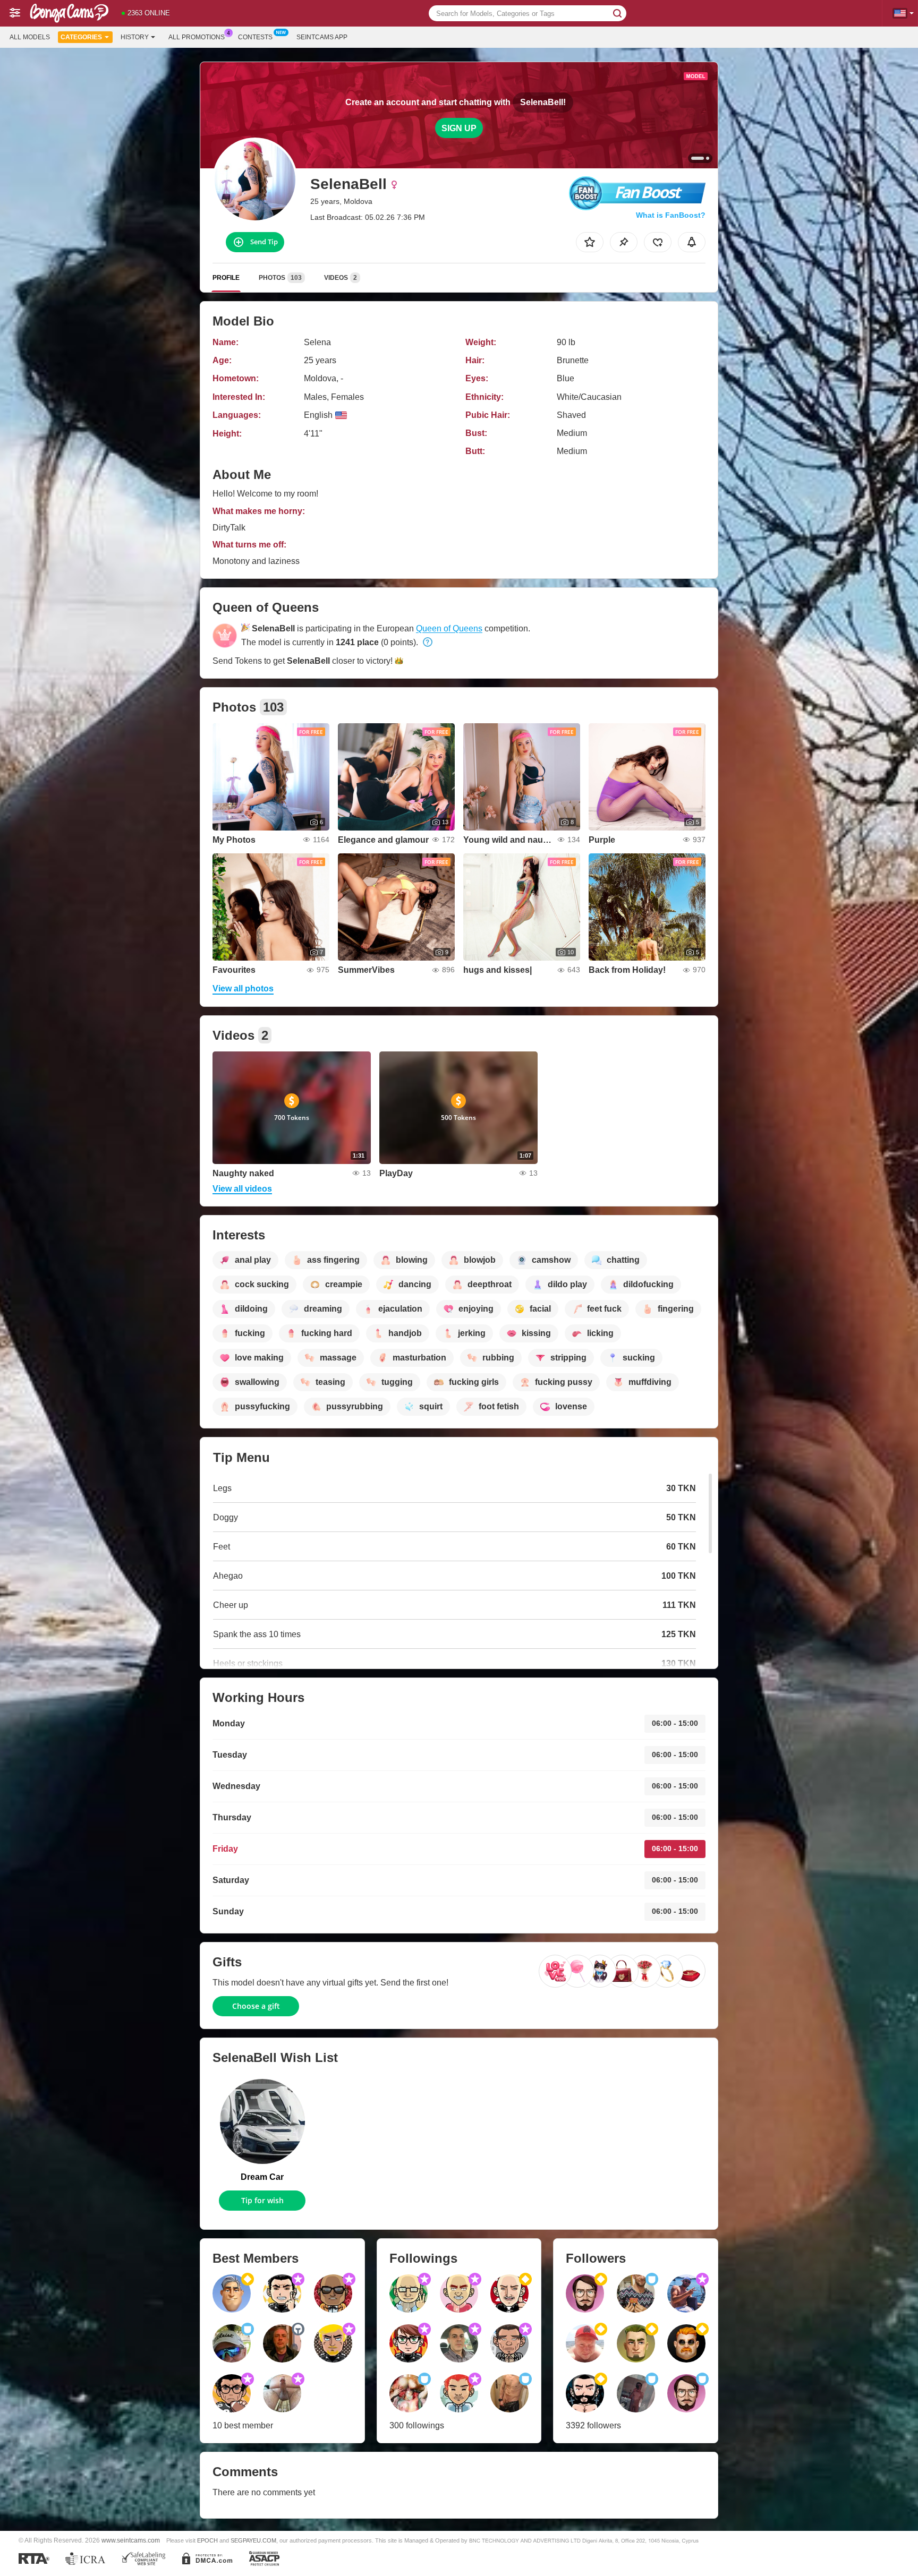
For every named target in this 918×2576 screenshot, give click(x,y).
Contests (255, 37)
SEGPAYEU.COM (253, 2540)
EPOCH (207, 2540)
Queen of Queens (449, 628)
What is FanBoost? (671, 215)
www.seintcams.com (131, 2540)
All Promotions (197, 37)
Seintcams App (322, 37)
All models (30, 37)
